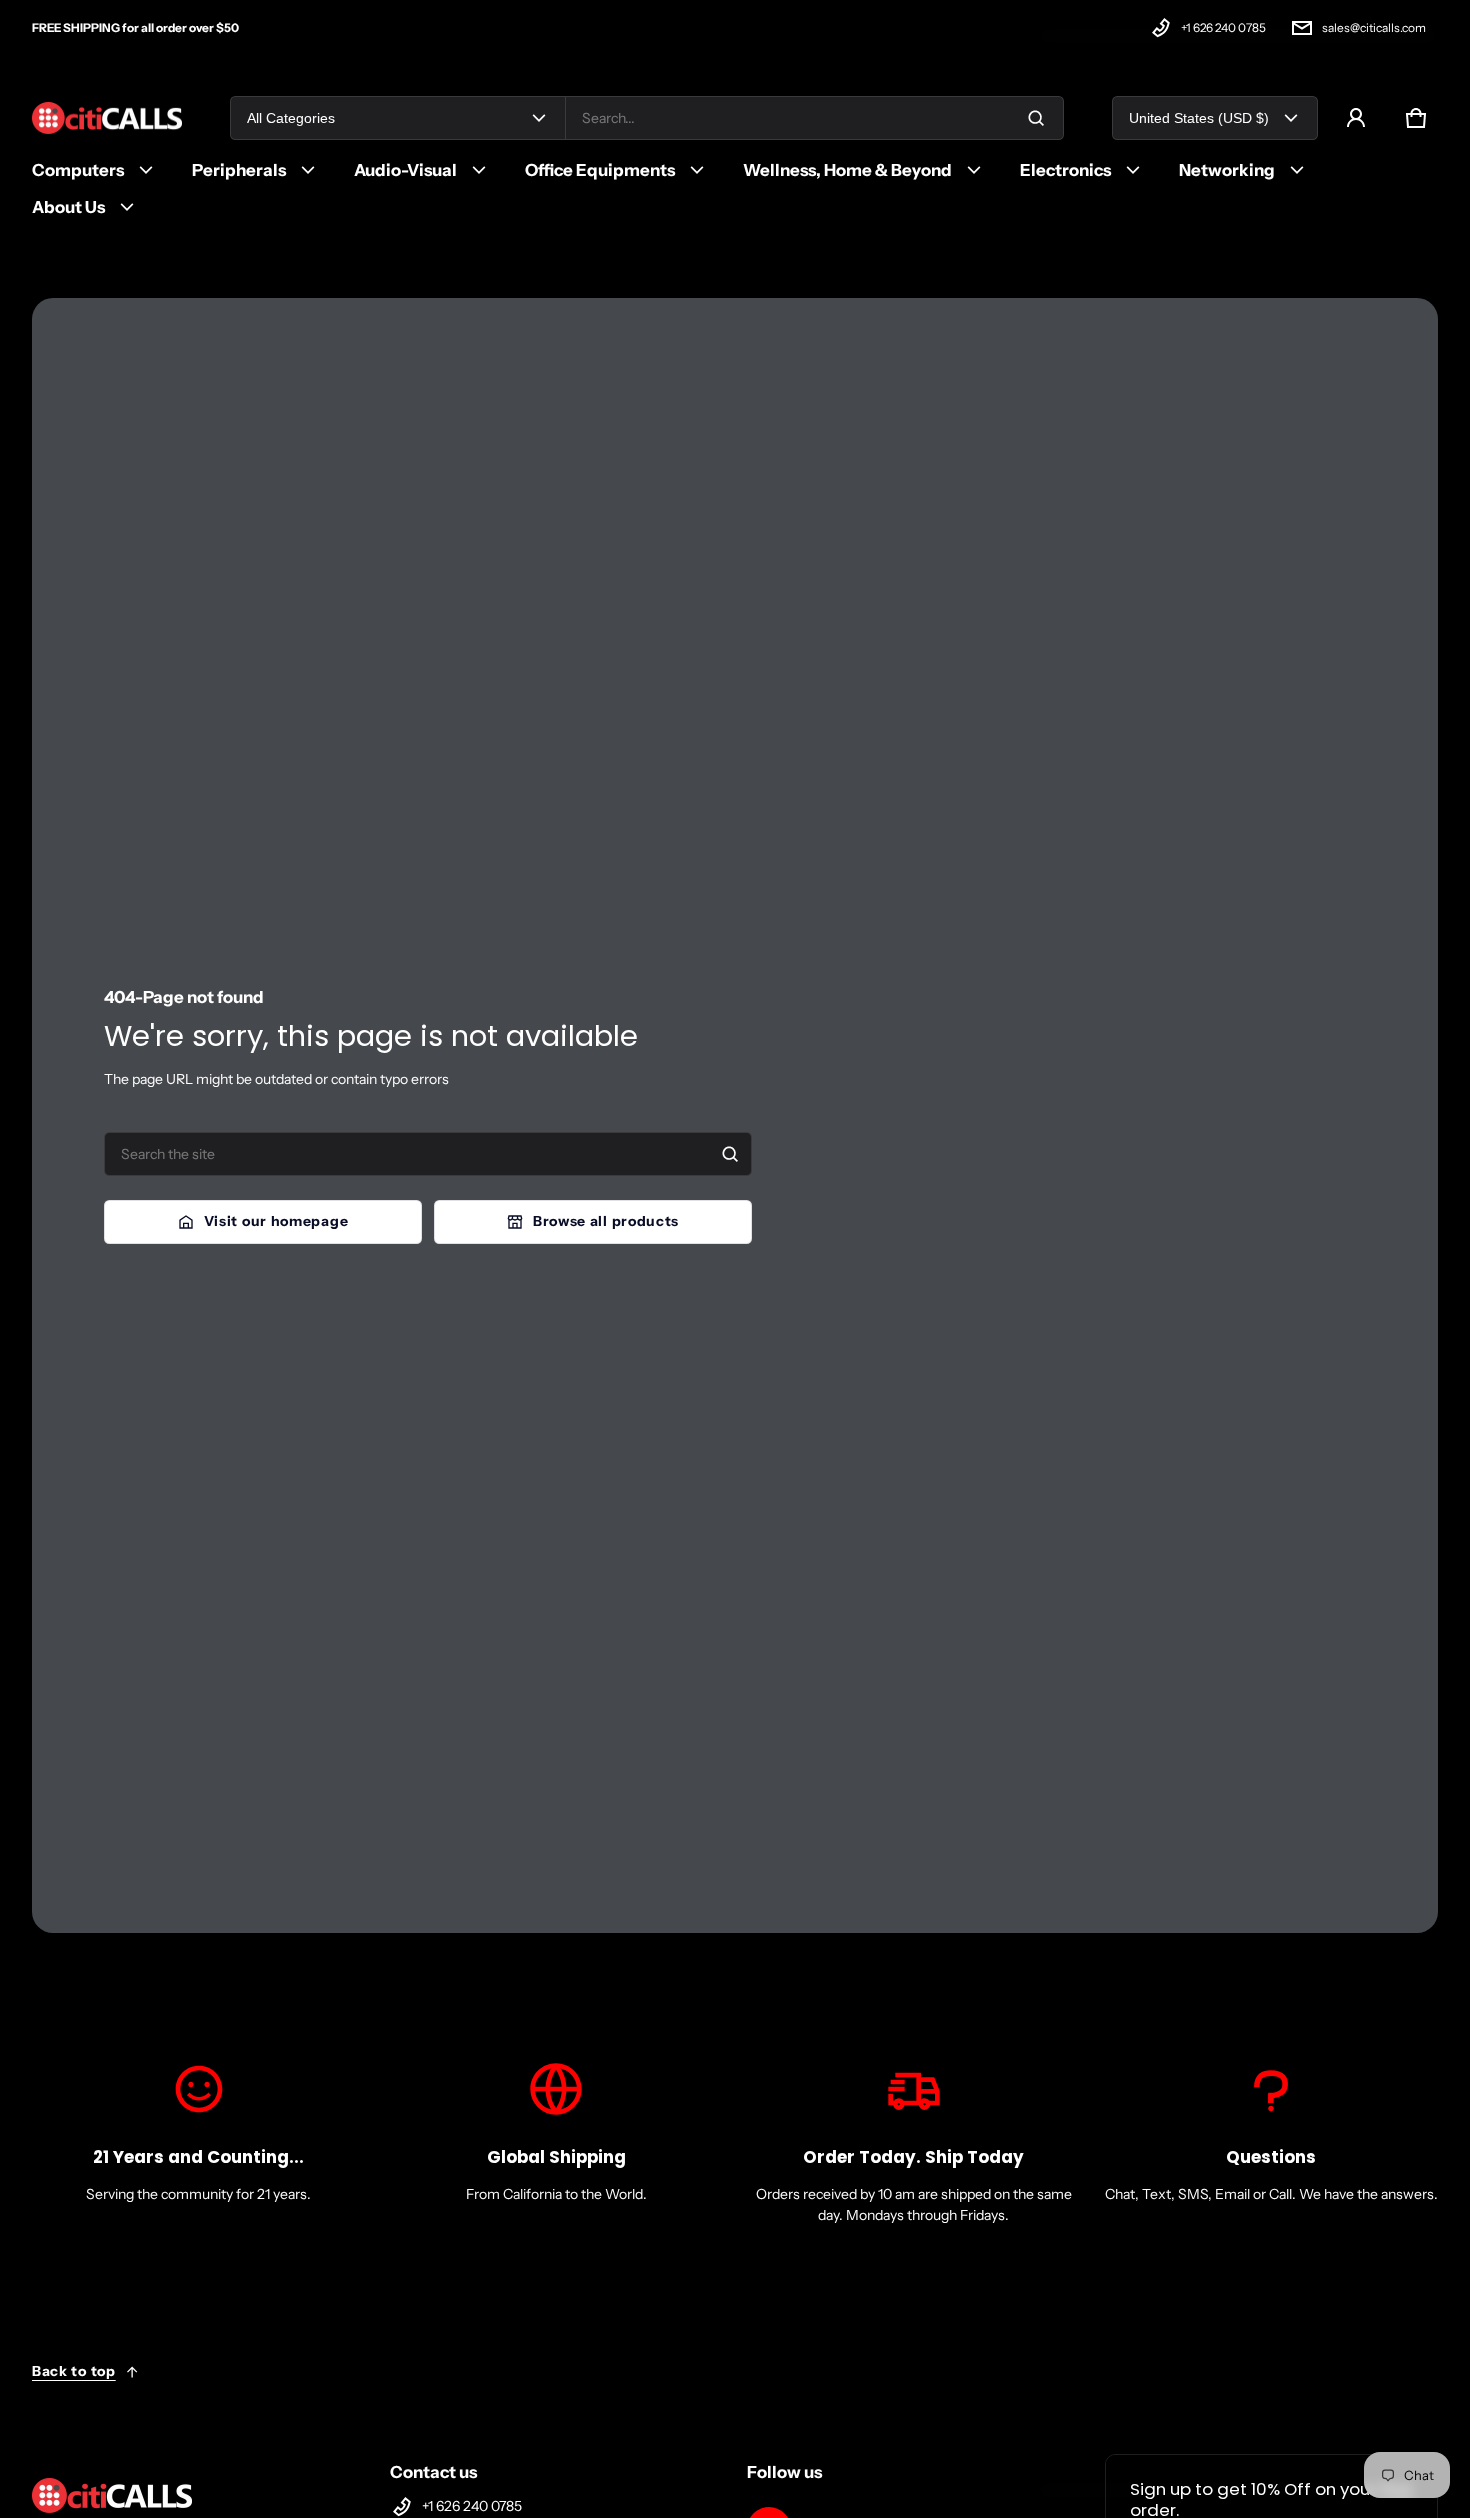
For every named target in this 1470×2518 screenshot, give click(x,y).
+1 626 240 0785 (1223, 27)
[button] (1416, 118)
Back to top (74, 2371)
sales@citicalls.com (1374, 27)
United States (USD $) (1199, 118)
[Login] (1356, 118)
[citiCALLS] (107, 118)
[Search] (730, 1154)
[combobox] (814, 118)
